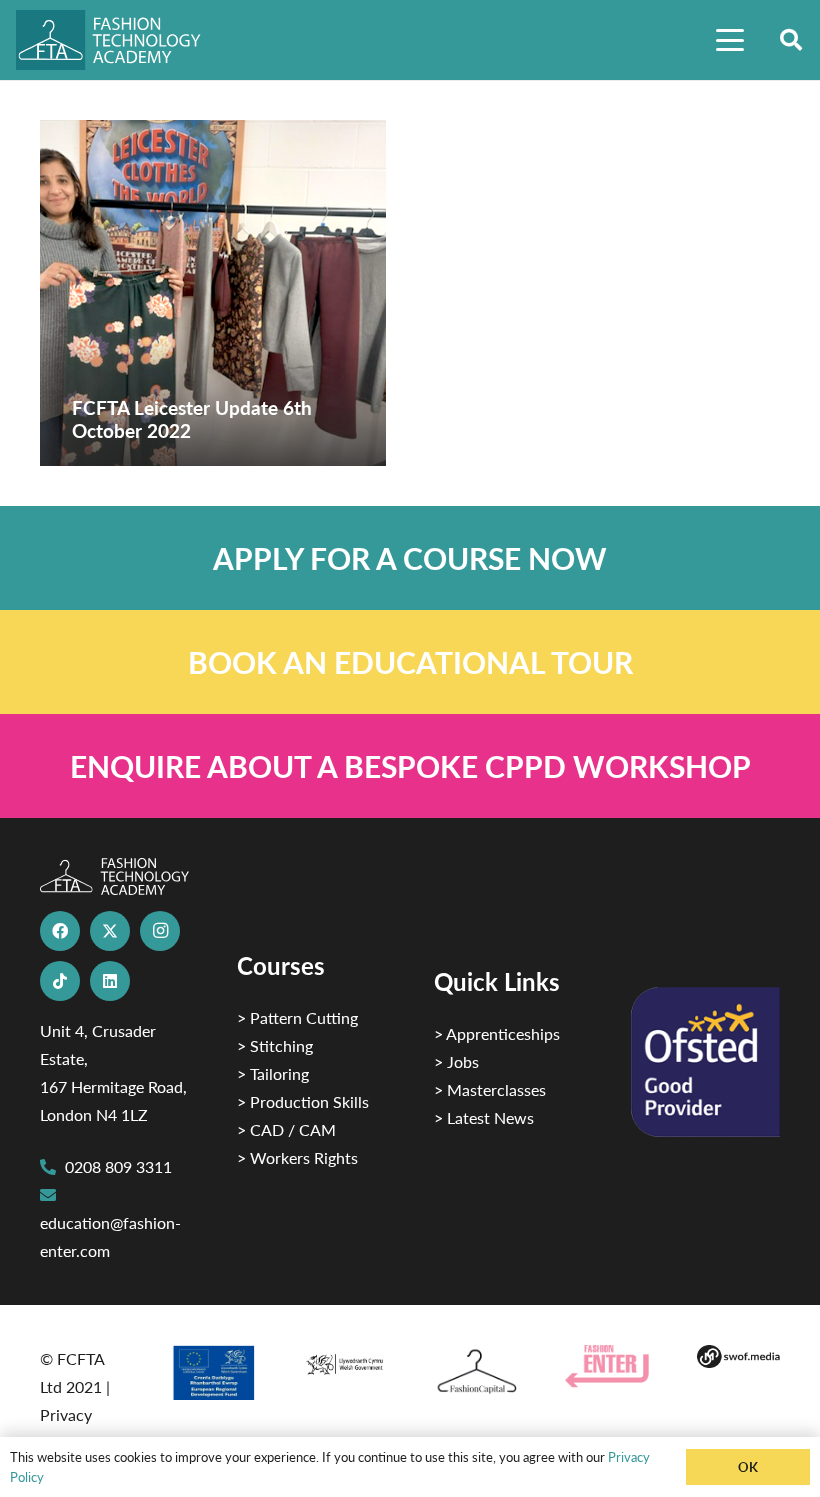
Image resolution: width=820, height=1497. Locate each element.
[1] (344, 1361)
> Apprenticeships (497, 1033)
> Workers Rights (297, 1157)
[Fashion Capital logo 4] (475, 1371)
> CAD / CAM (286, 1129)
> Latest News (484, 1117)
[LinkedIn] (110, 981)
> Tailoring (273, 1073)
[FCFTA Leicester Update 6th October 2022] (213, 293)
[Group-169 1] (738, 1359)
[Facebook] (60, 931)
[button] (730, 40)
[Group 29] (606, 1366)
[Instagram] (160, 931)
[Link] (410, 558)
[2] (212, 1372)
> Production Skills (303, 1101)
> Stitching (275, 1045)
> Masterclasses (490, 1089)
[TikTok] (60, 981)
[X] (110, 931)
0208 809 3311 (118, 1166)
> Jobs (456, 1061)
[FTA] (119, 40)
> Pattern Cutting (297, 1017)
